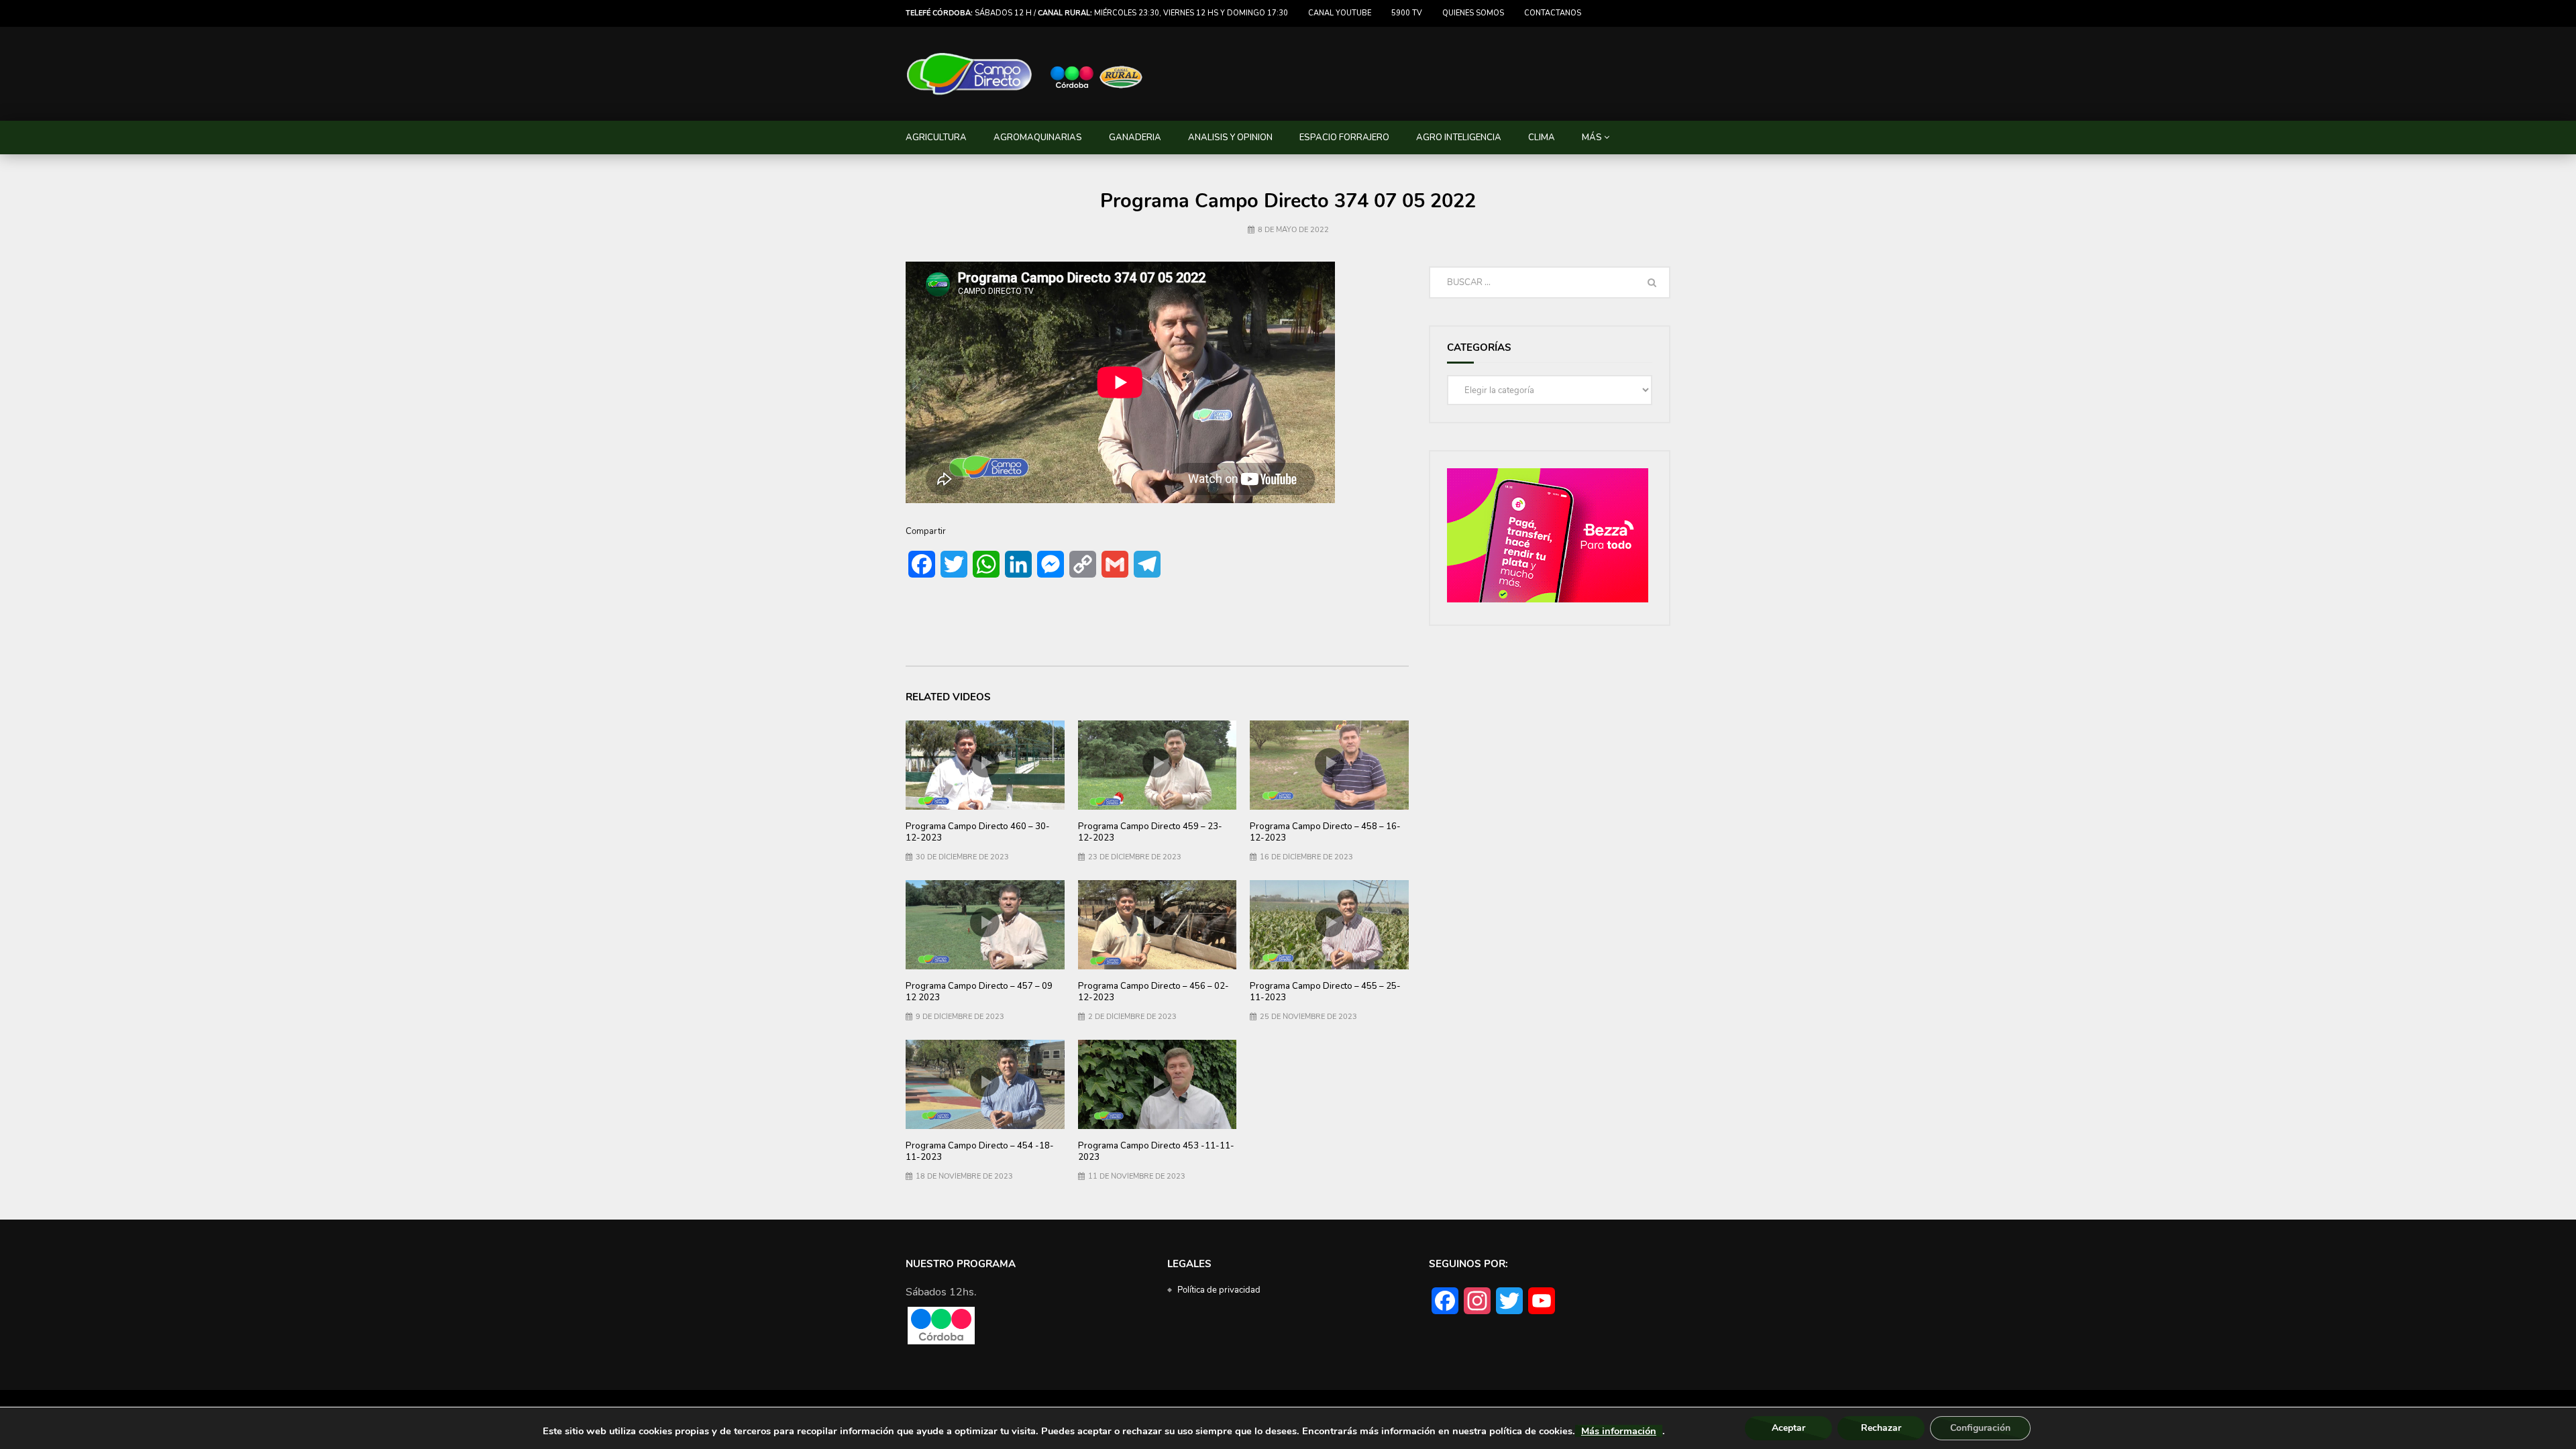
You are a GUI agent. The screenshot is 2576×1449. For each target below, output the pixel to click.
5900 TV (1407, 13)
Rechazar (1881, 1428)
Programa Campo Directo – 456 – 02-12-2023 (1153, 992)
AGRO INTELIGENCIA (1459, 138)
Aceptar (1788, 1428)
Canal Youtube (1340, 13)
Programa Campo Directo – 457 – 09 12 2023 (979, 992)
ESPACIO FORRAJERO (1344, 138)
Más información (1619, 1431)
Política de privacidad (1219, 1290)
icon (985, 763)
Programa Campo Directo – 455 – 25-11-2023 (1325, 992)
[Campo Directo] (1025, 74)
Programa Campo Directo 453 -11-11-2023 (1156, 1152)
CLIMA (1542, 138)
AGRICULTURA (936, 138)
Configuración (1980, 1428)
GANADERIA (1135, 138)
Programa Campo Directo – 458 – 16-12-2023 (1325, 833)
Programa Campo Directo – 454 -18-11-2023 (980, 1152)
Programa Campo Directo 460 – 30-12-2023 (978, 833)
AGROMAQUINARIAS (1038, 138)
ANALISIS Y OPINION (1230, 138)
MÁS (1592, 138)
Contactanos (1553, 13)
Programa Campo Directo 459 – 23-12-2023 (1150, 833)
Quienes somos (1473, 13)
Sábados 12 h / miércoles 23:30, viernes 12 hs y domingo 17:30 (1097, 13)
